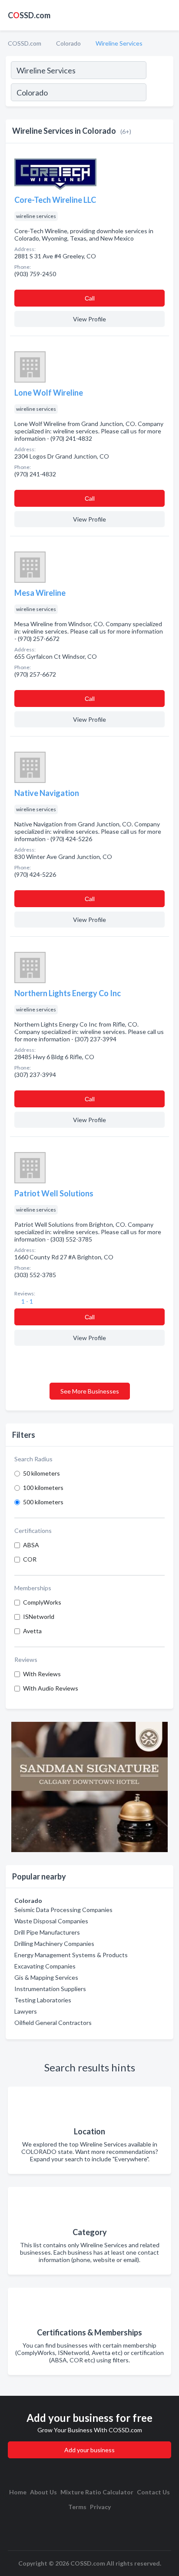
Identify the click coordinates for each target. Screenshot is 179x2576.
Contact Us (153, 2492)
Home (18, 2492)
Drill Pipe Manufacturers (47, 1932)
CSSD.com (29, 15)
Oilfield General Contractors (53, 2023)
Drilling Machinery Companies (54, 1944)
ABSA (31, 1545)
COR (30, 1559)
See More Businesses (90, 1391)
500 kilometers (43, 1502)
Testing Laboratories (43, 2000)
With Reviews (42, 1674)
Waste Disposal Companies (51, 1921)
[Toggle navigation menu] (167, 15)
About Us (43, 2492)
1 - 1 (27, 1301)
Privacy (100, 2507)
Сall (90, 298)
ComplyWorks (42, 1602)
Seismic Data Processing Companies (63, 1910)
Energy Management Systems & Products (71, 1955)
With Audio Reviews (51, 1688)
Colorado (68, 43)
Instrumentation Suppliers (50, 1989)
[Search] (159, 93)
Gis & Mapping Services (46, 1977)
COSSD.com (25, 43)
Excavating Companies (45, 1966)
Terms (77, 2507)
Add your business (89, 2450)
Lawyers (26, 2011)
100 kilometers (43, 1488)
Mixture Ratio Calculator (97, 2492)
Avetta (32, 1631)
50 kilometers (41, 1473)
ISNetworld (39, 1617)
